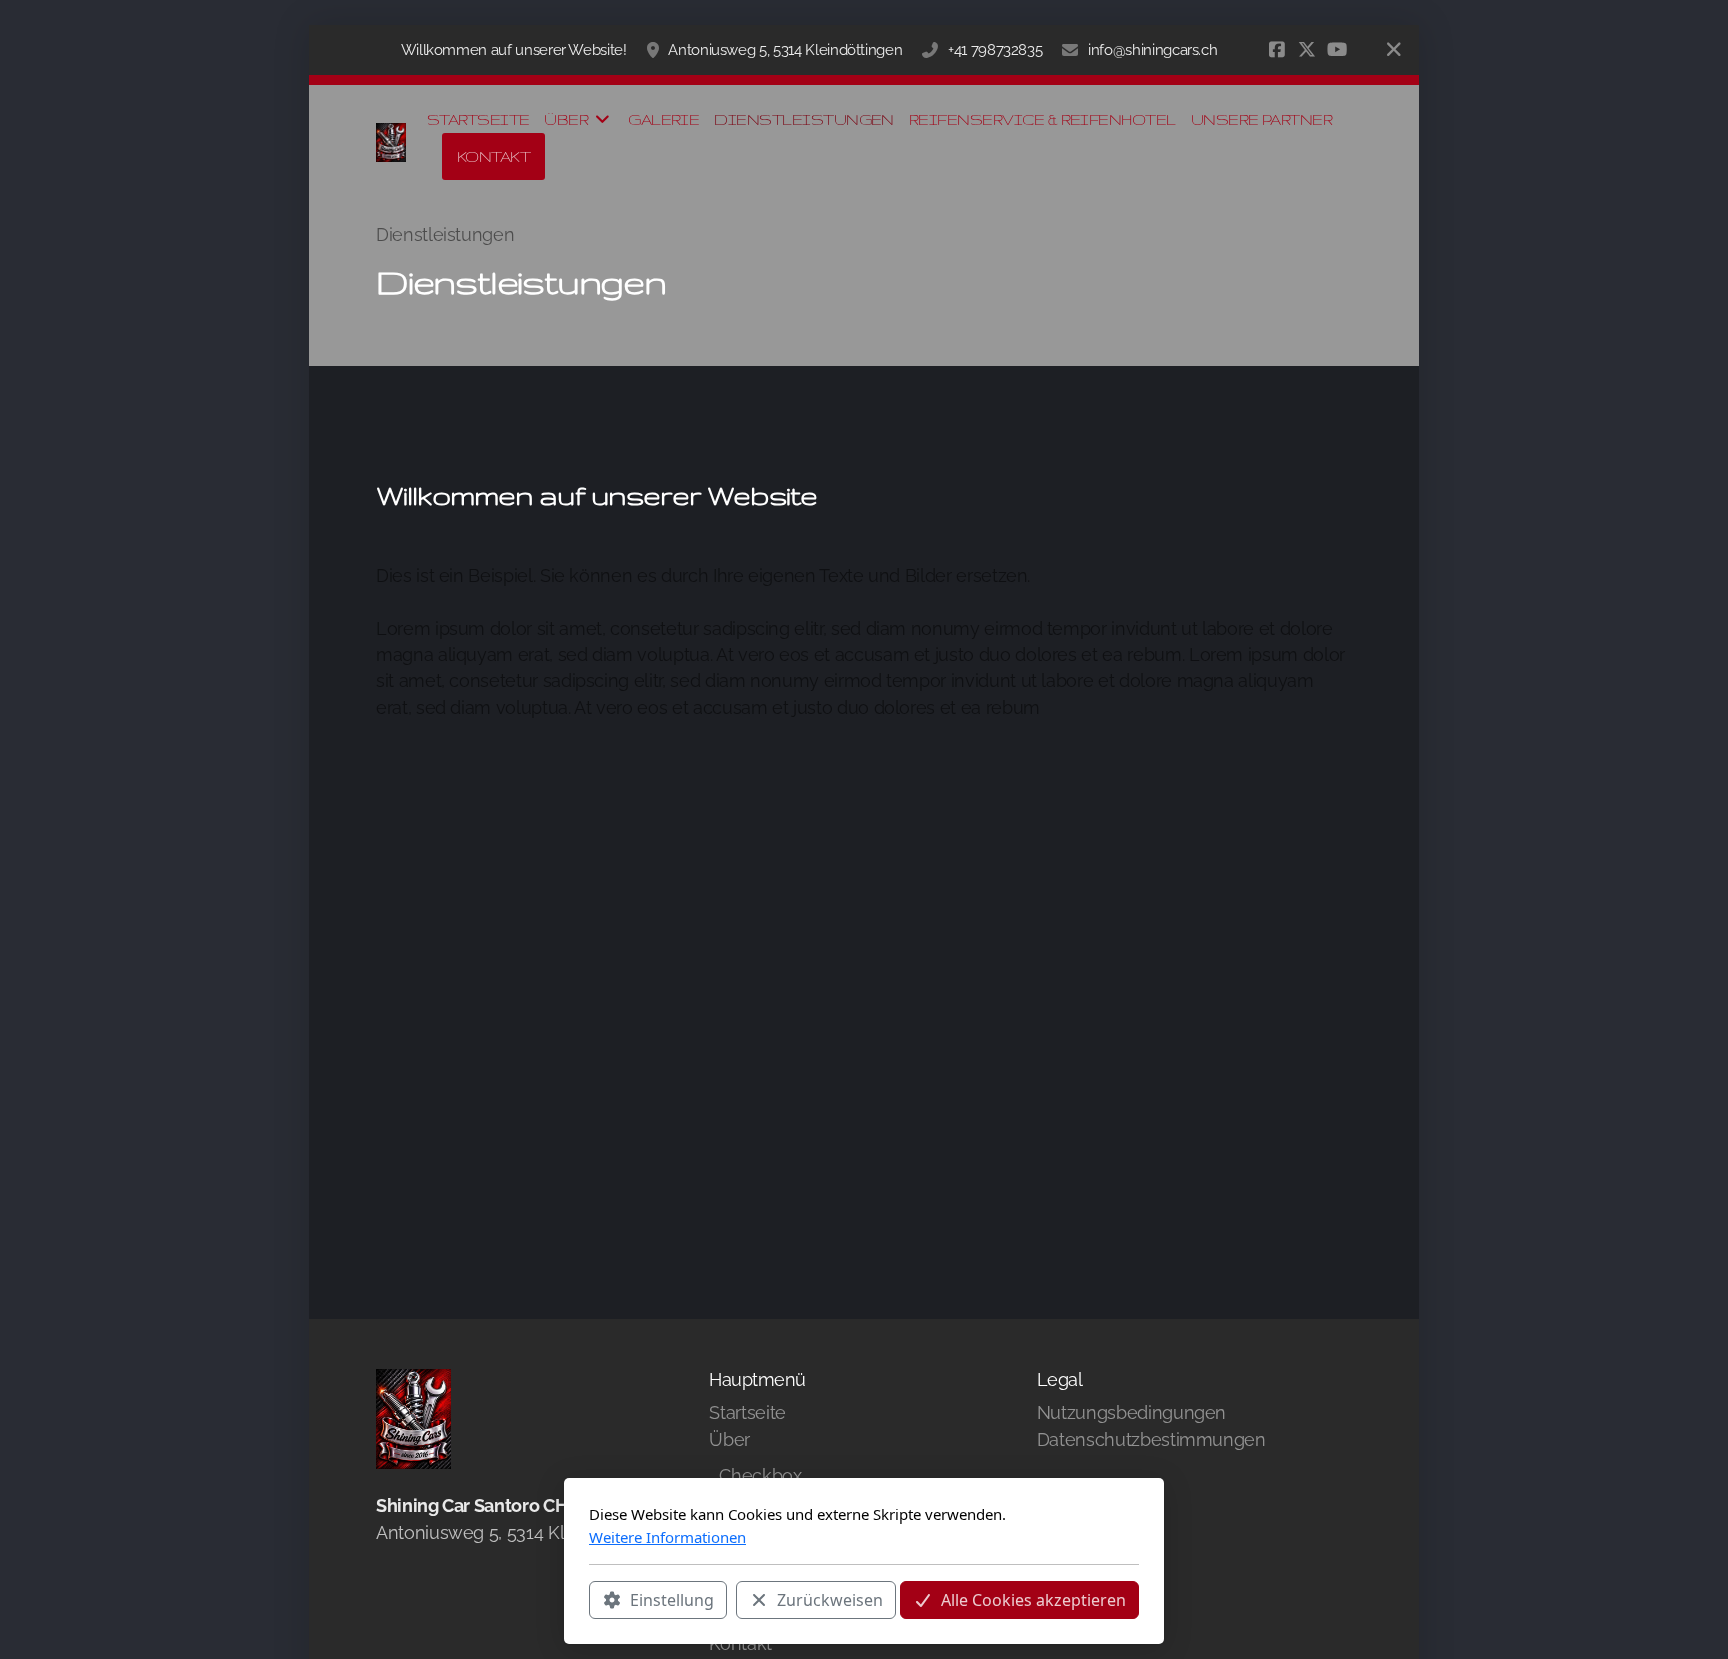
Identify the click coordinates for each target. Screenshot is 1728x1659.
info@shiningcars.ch (1152, 50)
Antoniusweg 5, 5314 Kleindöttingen (785, 50)
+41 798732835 (995, 50)
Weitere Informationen (667, 1537)
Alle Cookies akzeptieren (1033, 1600)
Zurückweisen (830, 1600)
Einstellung (672, 1600)
